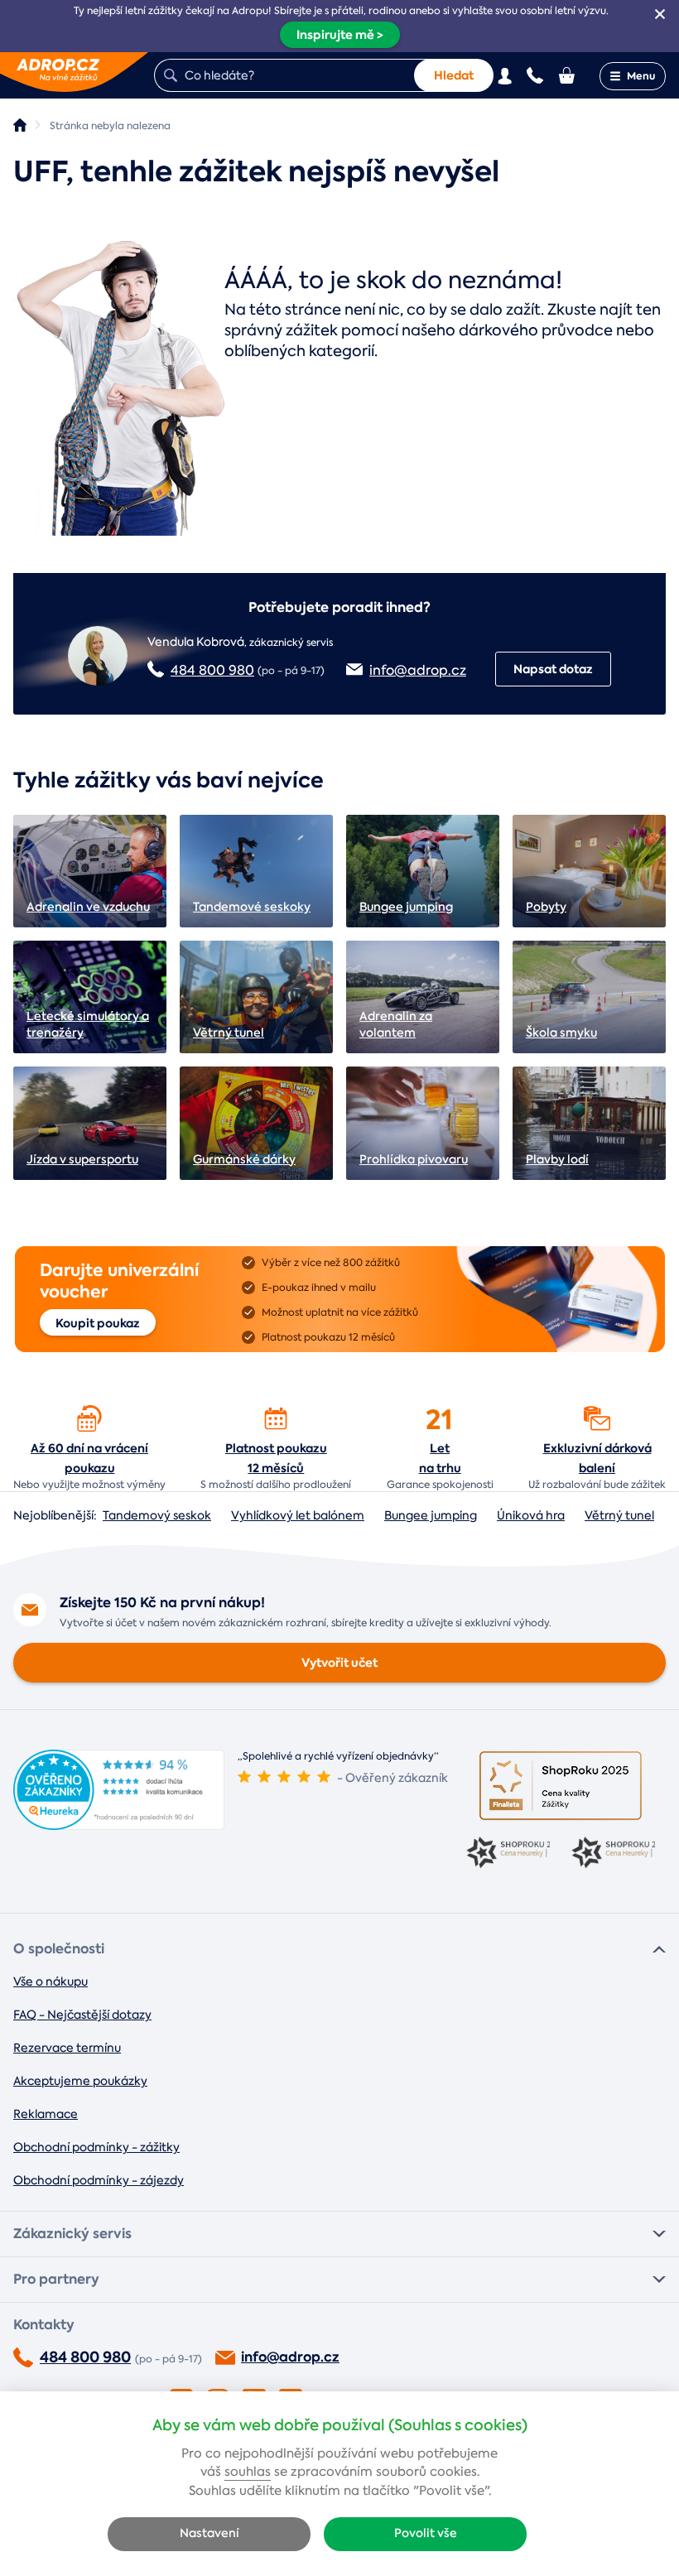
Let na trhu (440, 1458)
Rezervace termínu (67, 2048)
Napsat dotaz (553, 669)
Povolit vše (426, 2533)
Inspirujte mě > (340, 35)
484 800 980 (212, 670)
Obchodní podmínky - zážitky (96, 2147)
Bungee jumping (431, 1515)
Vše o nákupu (51, 1981)
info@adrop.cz (418, 670)
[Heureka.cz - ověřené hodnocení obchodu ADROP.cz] (119, 1825)
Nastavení (209, 2533)
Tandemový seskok (157, 1515)
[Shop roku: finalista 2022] (613, 1854)
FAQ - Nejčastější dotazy (82, 2015)
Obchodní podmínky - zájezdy (99, 2180)
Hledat (454, 75)
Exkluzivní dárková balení (597, 1458)
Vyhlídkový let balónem (298, 1515)
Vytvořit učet (339, 1663)
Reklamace (46, 2114)
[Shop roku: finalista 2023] (508, 1854)
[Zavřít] (660, 14)
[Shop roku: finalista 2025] (561, 1786)
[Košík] (568, 75)
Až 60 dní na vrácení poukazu (89, 1458)
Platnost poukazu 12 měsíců (276, 1458)
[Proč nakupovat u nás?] (89, 1418)
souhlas (248, 2472)
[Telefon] (535, 75)
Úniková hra (531, 1515)
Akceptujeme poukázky (80, 2081)
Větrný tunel (619, 1515)
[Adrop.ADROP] (20, 125)
